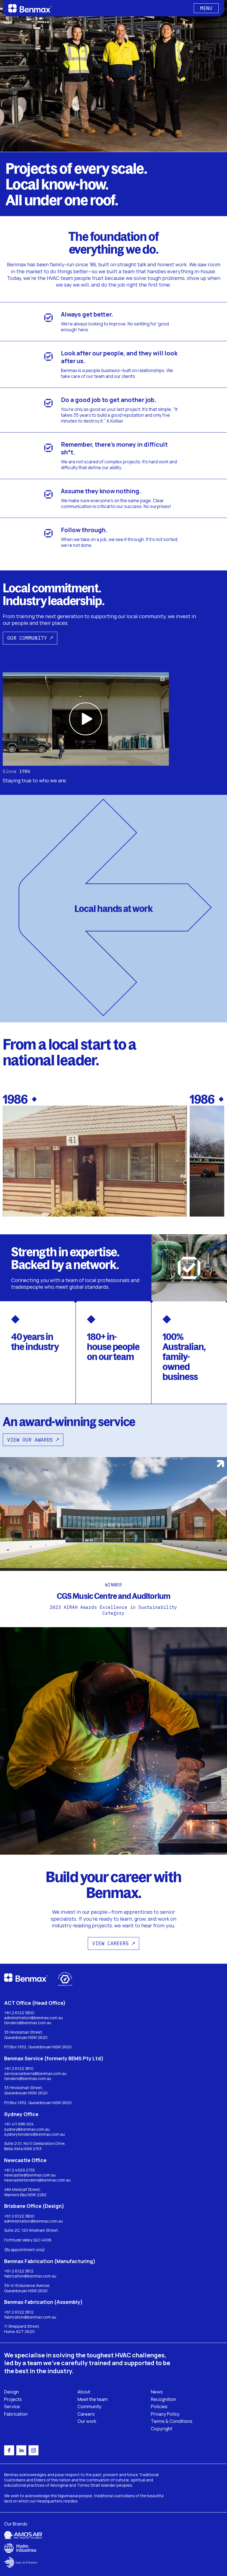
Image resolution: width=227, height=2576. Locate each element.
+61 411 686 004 (19, 2124)
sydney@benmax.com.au (27, 2129)
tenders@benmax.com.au (28, 2023)
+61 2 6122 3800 (19, 2013)
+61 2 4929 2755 (20, 2170)
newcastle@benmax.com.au (30, 2175)
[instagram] (33, 2450)
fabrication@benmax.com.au (30, 2276)
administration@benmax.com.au (33, 2018)
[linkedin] (21, 2450)
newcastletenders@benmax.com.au (37, 2180)
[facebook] (9, 2450)
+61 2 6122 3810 (19, 2069)
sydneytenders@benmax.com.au (34, 2134)
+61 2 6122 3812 (19, 2271)
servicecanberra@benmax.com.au (35, 2074)
